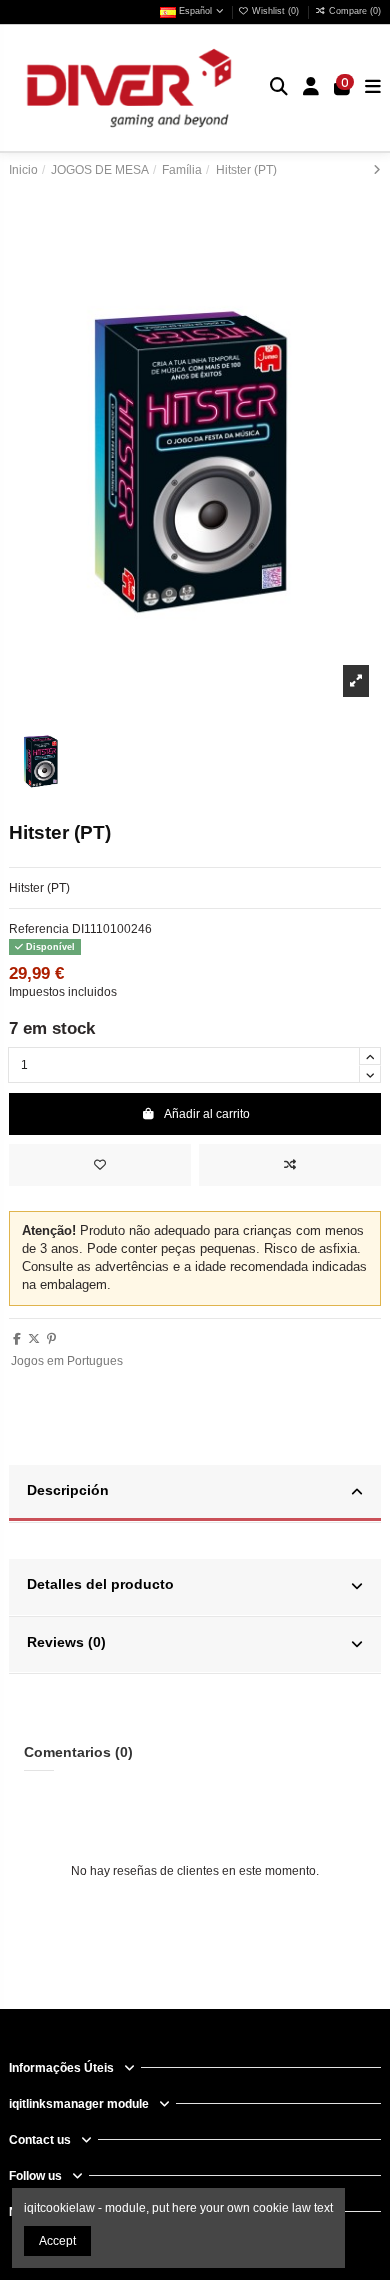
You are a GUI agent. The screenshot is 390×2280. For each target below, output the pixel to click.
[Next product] (377, 170)
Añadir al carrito (207, 1114)
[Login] (311, 88)
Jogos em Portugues (67, 1361)
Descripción (68, 1490)
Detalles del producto (100, 1584)
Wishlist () (275, 11)
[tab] (195, 1494)
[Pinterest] (51, 1339)
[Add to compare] (290, 1165)
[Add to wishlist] (100, 1165)
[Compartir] (17, 1339)
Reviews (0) (66, 1642)
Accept (57, 2241)
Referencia (39, 929)
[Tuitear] (34, 1339)
